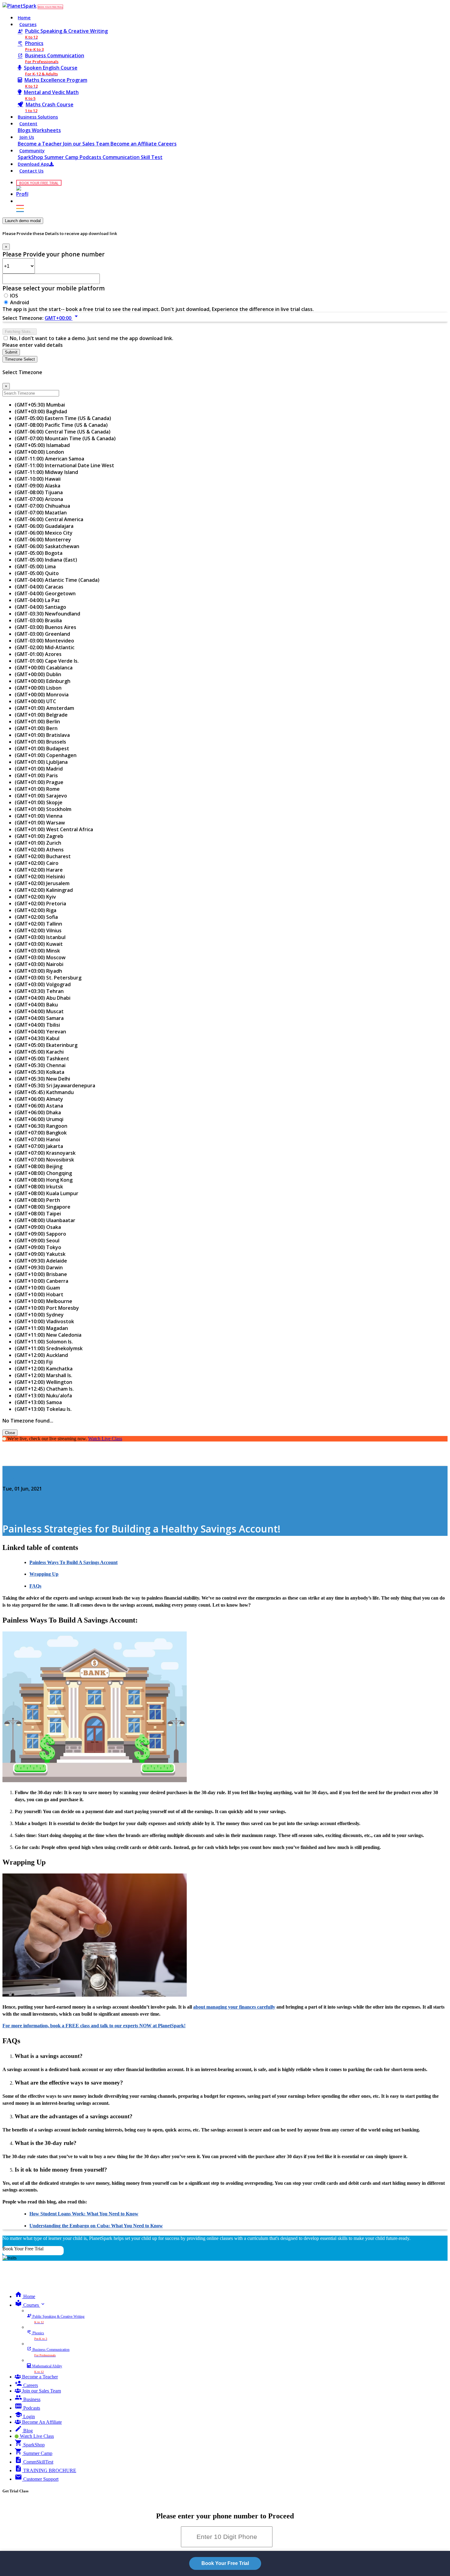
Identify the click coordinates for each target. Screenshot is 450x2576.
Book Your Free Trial (23, 2249)
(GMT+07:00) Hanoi (37, 1139)
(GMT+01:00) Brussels (40, 742)
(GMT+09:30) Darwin (39, 1267)
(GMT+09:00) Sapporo (40, 1234)
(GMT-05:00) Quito (37, 573)
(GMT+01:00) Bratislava (42, 735)
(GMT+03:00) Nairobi (39, 964)
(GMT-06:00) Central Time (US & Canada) (63, 432)
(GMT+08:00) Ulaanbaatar (45, 1220)
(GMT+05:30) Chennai (40, 1065)
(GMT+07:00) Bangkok (41, 1133)
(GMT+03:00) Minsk (37, 951)
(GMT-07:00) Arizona (39, 499)
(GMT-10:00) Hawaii (38, 479)
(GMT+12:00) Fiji (34, 1362)
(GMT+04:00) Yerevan (40, 1032)
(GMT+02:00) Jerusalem (42, 883)
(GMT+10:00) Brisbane (41, 1274)
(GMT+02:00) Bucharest (43, 856)
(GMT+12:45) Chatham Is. (44, 1389)
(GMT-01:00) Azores (38, 654)
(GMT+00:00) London (39, 452)
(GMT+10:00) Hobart (39, 1294)
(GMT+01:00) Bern (36, 728)
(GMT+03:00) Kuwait (39, 944)
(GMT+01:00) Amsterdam (44, 708)
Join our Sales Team (87, 144)
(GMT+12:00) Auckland (41, 1355)
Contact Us (31, 171)
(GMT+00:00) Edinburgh (43, 681)
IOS (14, 296)
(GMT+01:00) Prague (39, 782)
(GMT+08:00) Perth (37, 1200)
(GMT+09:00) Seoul (37, 1241)
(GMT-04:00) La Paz (37, 600)
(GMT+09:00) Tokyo (38, 1247)
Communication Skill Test (133, 157)
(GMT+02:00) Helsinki (40, 877)
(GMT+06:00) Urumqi (39, 1119)
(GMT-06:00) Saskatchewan (47, 546)
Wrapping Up (44, 1574)
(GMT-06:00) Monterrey (43, 540)
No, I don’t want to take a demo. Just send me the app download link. (92, 338)
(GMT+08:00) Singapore (43, 1207)
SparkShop (31, 157)
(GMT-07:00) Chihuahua (42, 506)
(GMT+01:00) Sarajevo (41, 796)
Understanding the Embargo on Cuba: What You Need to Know (96, 2226)
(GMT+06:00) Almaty (39, 1099)
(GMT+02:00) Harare (39, 870)
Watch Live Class (105, 1439)
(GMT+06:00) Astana (39, 1106)
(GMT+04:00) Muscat (39, 1011)
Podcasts (91, 157)
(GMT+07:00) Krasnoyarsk (45, 1153)
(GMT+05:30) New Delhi (42, 1079)
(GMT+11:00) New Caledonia (48, 1335)
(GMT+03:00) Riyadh (38, 971)
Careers (167, 144)
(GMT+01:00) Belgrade (41, 715)
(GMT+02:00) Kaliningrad (44, 890)
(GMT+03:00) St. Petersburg (48, 978)
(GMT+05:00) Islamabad (42, 445)
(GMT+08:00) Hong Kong (44, 1180)
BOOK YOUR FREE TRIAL (50, 7)
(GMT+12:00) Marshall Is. (43, 1375)
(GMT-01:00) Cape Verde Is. (47, 661)
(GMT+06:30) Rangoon (41, 1126)
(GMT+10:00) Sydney (39, 1315)
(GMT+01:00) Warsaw (40, 823)
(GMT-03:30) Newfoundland (47, 614)
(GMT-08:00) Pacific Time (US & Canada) (61, 425)
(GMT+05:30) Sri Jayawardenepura (55, 1085)
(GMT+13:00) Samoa (38, 1402)
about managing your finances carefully (234, 2007)
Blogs (25, 130)
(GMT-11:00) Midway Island (46, 472)
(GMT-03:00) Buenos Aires (45, 627)
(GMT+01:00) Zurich (38, 843)
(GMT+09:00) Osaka (38, 1227)
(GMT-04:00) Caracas (39, 587)
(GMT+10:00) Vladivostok (44, 1321)
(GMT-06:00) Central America (49, 519)
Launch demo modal (23, 221)
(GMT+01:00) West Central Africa (54, 829)
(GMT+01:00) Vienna (39, 816)
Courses (28, 24)
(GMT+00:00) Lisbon (38, 688)
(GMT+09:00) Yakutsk (40, 1254)
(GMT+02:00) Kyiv (35, 897)
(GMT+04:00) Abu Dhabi (43, 998)
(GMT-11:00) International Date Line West (64, 465)
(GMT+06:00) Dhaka (38, 1112)
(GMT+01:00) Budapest (42, 748)
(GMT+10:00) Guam (37, 1288)
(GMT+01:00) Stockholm (43, 809)
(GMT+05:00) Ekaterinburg (46, 1045)
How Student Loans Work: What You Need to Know (84, 2214)
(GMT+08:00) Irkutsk (39, 1187)
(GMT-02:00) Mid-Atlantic (45, 647)
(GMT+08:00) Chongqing (43, 1173)
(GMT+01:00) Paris (36, 775)
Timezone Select (20, 359)
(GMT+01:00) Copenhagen (46, 755)
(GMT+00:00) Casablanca (44, 668)
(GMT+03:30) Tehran (39, 991)
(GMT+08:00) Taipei (38, 1214)
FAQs (35, 1586)
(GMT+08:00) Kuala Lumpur (47, 1193)
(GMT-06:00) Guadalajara (44, 526)
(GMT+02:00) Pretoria (40, 903)
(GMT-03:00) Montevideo (44, 641)
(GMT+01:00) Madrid (39, 769)
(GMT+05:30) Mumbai (40, 405)
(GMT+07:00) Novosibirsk (44, 1160)
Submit (11, 352)
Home (24, 18)
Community (32, 151)
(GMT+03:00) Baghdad (41, 411)
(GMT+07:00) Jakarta (39, 1146)
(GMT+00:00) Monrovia (42, 695)
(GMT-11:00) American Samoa (49, 459)
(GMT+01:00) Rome (37, 789)
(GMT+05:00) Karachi (39, 1052)
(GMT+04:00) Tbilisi (37, 1025)
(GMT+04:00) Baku (36, 1005)
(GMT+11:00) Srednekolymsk (49, 1348)
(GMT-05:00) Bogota (39, 553)
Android (20, 302)
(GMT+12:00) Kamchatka (44, 1369)
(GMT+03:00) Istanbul (40, 937)
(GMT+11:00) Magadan (41, 1328)
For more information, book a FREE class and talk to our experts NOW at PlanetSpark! (94, 2026)
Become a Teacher (40, 144)
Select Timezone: (23, 318)
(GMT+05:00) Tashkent (42, 1059)
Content (28, 124)
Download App (34, 164)
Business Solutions (38, 117)
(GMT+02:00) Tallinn (38, 924)
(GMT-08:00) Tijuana (39, 492)
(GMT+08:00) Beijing (39, 1166)
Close (10, 1433)
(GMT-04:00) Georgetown (45, 593)
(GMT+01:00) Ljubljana (41, 762)
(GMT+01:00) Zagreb (39, 836)
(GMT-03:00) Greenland (42, 634)
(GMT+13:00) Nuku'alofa (43, 1396)
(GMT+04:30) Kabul (37, 1038)
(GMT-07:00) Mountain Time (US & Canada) (65, 438)
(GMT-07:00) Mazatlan (41, 513)
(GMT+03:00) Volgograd (43, 984)
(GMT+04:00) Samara (39, 1018)
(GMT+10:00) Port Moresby (47, 1308)
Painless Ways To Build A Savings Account (73, 1562)
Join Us (27, 137)
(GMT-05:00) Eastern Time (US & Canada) (63, 418)
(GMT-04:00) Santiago (40, 607)
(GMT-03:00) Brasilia (38, 620)
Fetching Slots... (20, 332)
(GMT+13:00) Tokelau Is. (43, 1409)
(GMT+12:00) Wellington (43, 1382)
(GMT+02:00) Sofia (36, 917)
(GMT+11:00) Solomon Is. (44, 1342)
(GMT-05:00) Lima (35, 566)
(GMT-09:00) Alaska (37, 486)
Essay (9, 1477)
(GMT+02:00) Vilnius (38, 930)
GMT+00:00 (62, 318)
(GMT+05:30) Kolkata (39, 1072)
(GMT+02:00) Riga (36, 910)
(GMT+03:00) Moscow (40, 957)
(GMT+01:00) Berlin (37, 722)
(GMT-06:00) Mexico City (44, 533)
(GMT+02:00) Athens (39, 850)
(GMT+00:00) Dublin (38, 674)
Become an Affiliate (134, 144)
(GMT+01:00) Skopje (39, 802)
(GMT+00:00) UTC (35, 701)
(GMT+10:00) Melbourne (43, 1301)
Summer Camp (62, 157)
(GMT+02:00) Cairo (37, 863)
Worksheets (46, 130)
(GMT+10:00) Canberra (41, 1281)
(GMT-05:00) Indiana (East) (46, 560)
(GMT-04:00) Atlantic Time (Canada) (57, 580)
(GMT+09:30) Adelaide (41, 1261)
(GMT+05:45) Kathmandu (44, 1092)
